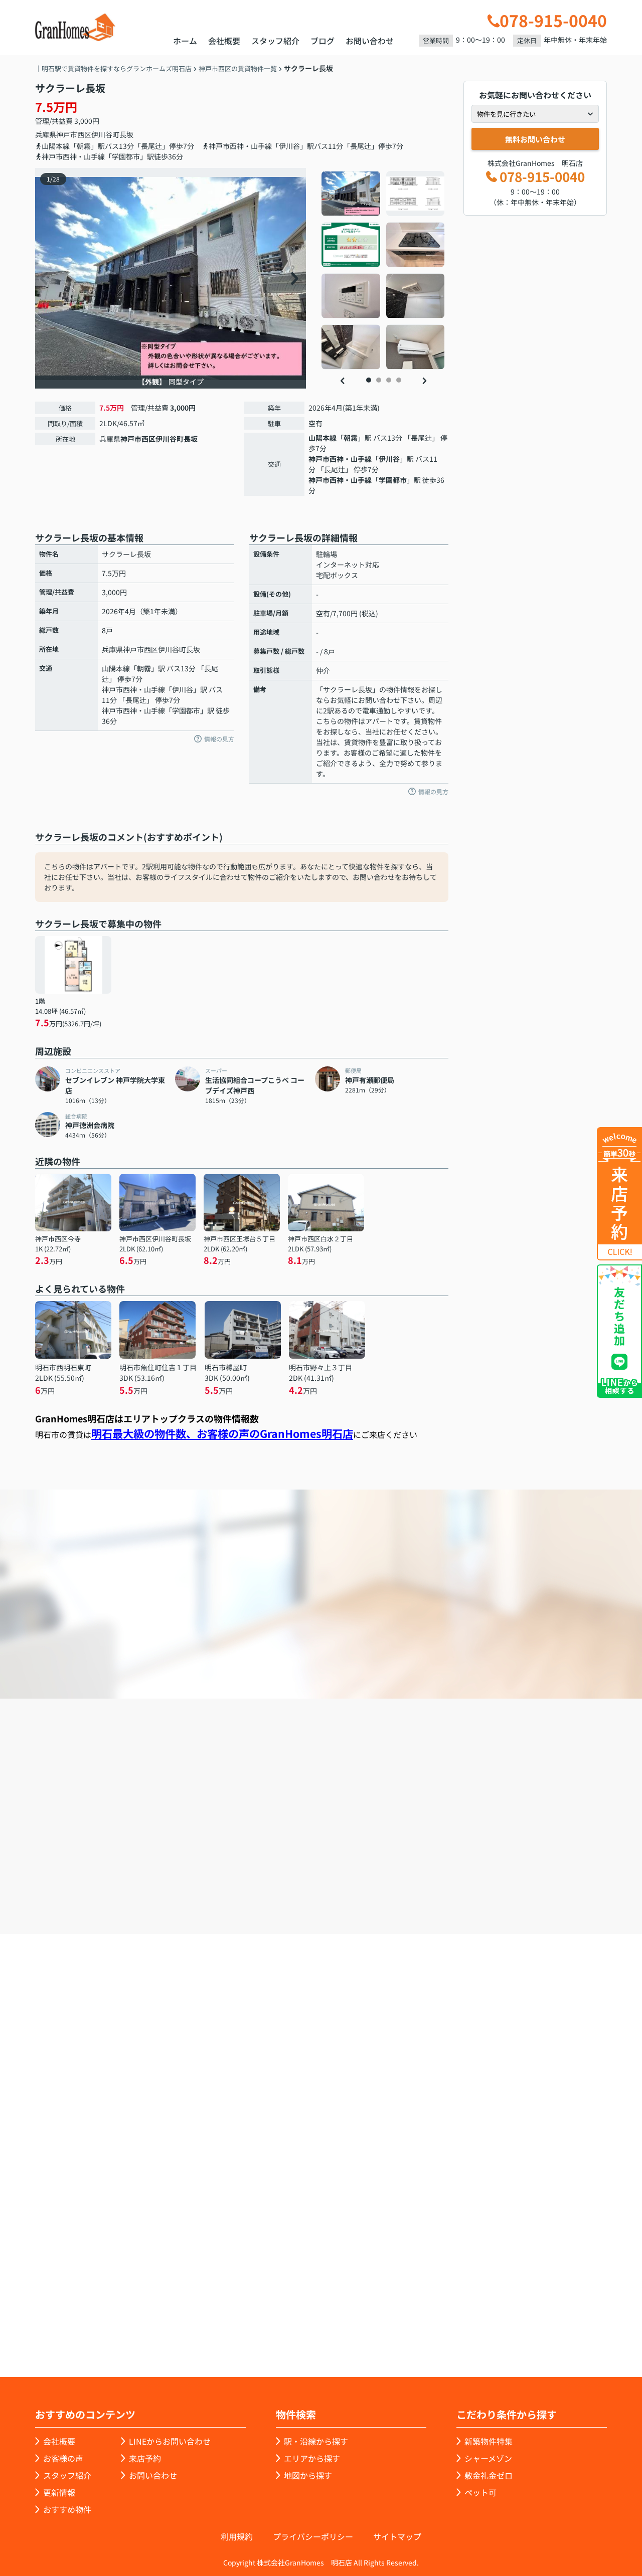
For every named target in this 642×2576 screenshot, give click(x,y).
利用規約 (237, 2536)
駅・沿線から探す (316, 2441)
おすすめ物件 (67, 2509)
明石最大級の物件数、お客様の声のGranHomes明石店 (222, 1433)
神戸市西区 (74, 134)
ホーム (185, 41)
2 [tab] (379, 380)
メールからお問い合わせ (494, 1877)
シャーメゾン (488, 2458)
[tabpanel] (383, 270)
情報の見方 (219, 739)
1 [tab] (369, 380)
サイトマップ (397, 2536)
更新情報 (59, 2492)
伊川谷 (389, 459)
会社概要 (224, 41)
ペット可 (480, 2492)
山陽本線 (323, 438)
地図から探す (308, 2475)
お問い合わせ (370, 41)
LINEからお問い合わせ (170, 2441)
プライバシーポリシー (313, 2536)
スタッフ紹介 (275, 41)
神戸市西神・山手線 (340, 459)
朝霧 (351, 438)
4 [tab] (399, 380)
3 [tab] (389, 380)
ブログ (323, 41)
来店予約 (348, 1877)
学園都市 (393, 480)
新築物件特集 (489, 2441)
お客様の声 (63, 2458)
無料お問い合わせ (535, 139)
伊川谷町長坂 (112, 134)
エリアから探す (312, 2458)
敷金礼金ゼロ (489, 2475)
